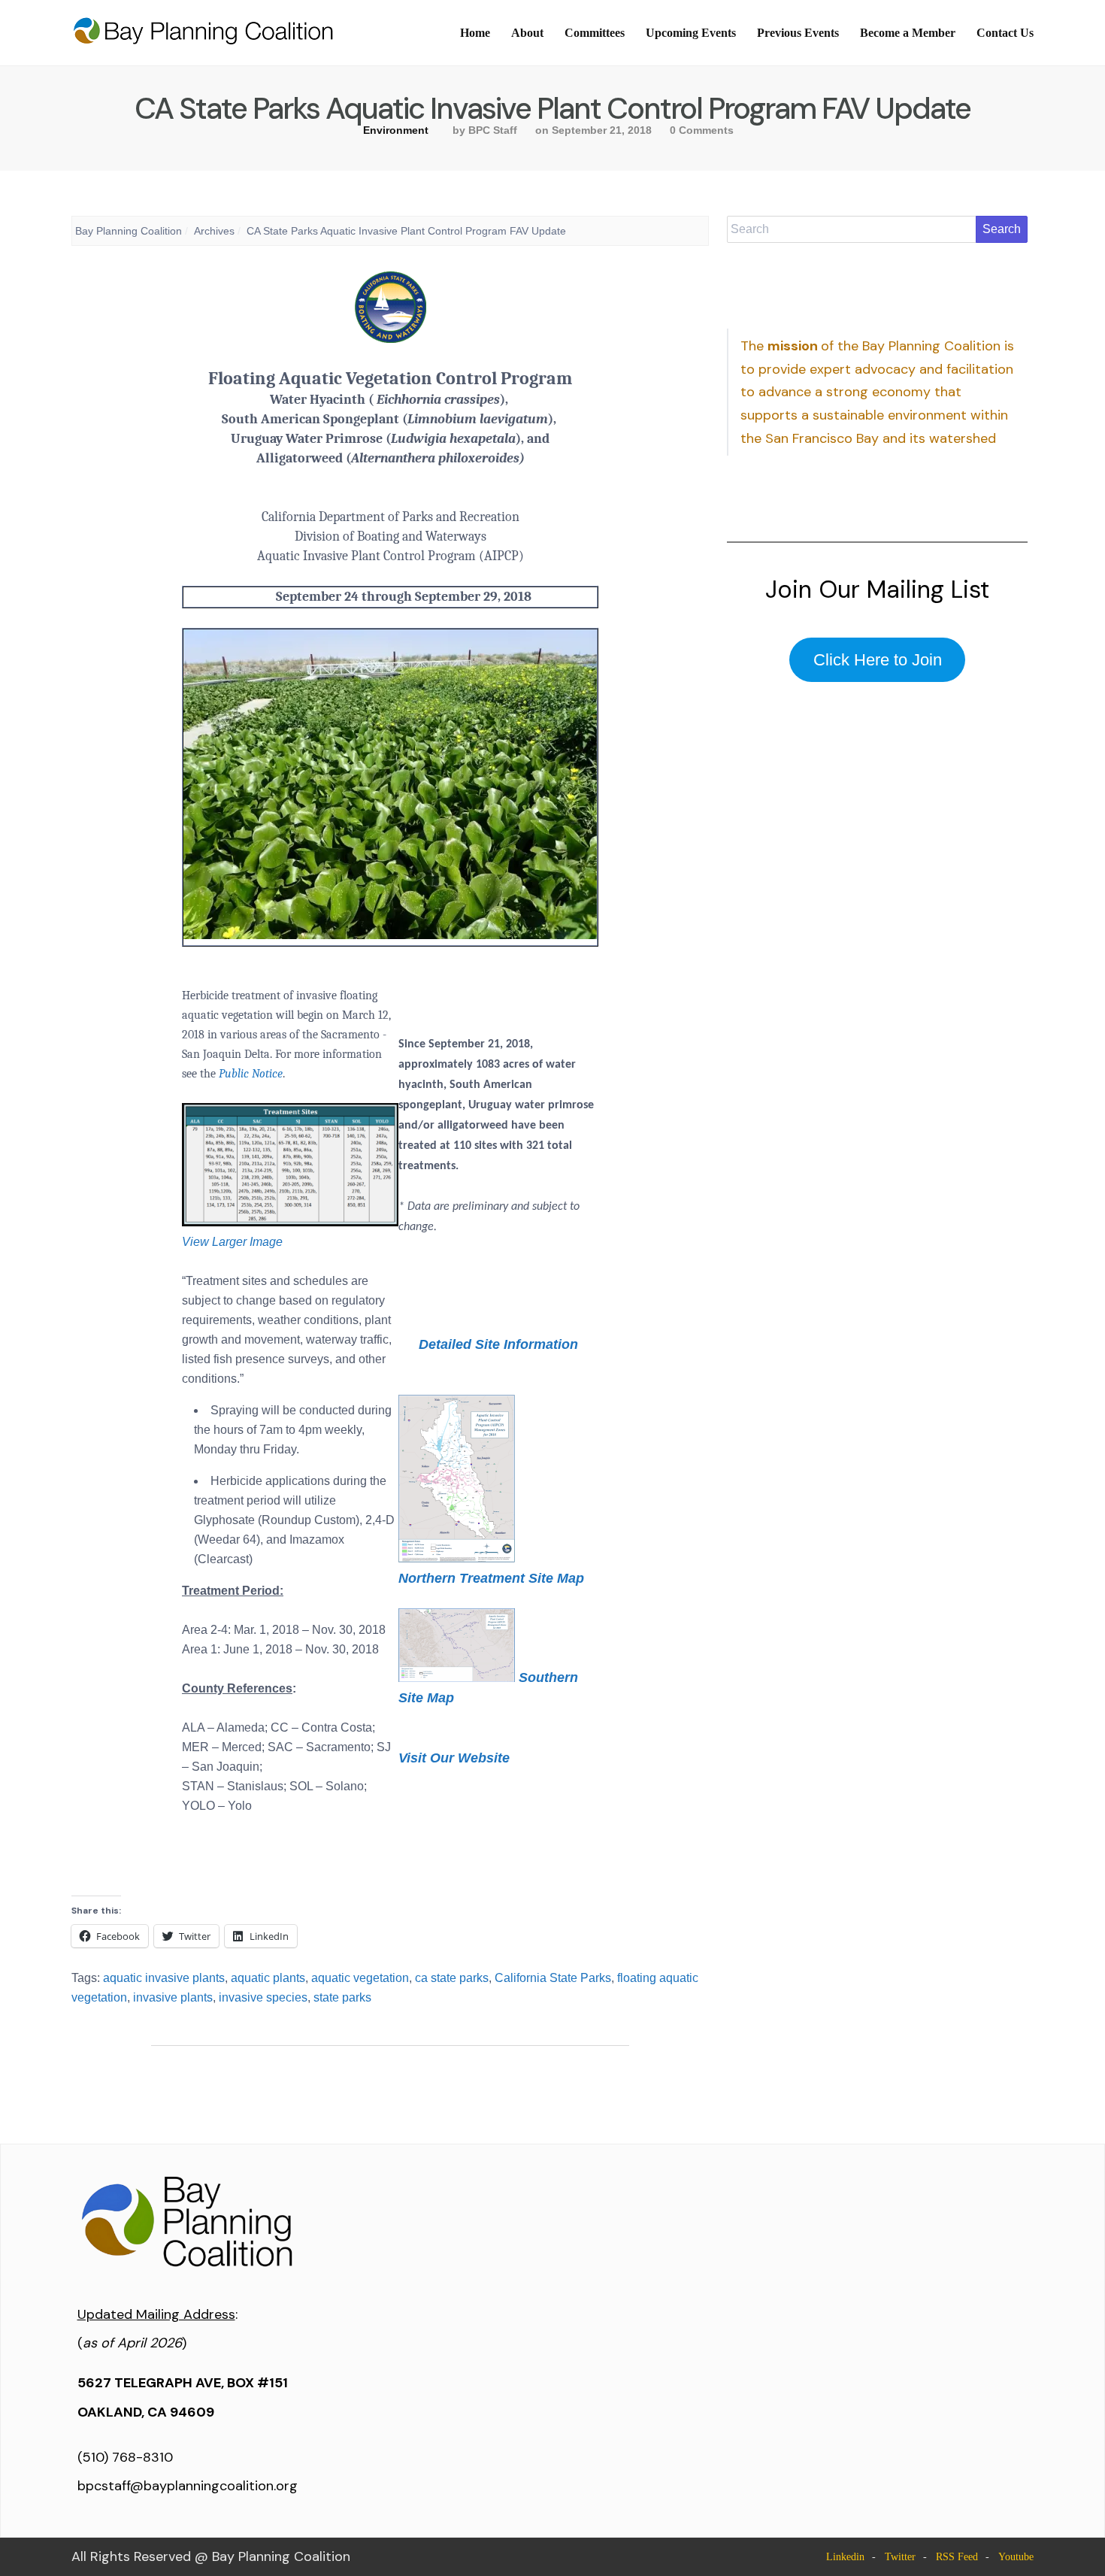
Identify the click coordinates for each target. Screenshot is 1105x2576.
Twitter (900, 2557)
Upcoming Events (691, 33)
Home (475, 33)
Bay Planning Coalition (129, 231)
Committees (595, 33)
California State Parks (553, 1978)
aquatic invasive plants (164, 1978)
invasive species (263, 1997)
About (527, 33)
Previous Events (798, 33)
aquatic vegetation (360, 1978)
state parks (342, 1997)
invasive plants (173, 1997)
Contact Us (1005, 33)
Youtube (1016, 2557)
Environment (396, 130)
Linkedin (845, 2557)
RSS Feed (957, 2557)
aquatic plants (268, 1978)
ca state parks (452, 1978)
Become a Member (908, 33)
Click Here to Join (878, 660)
